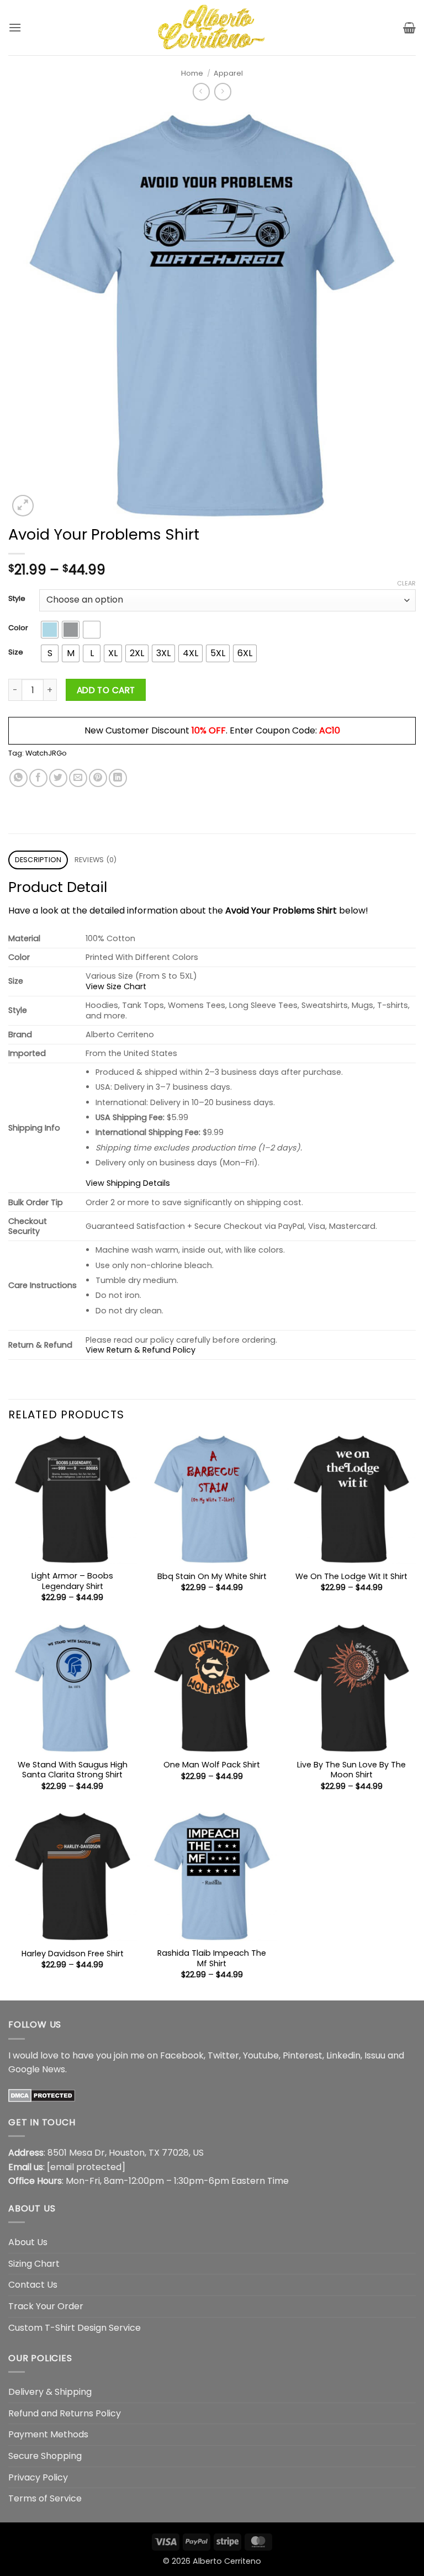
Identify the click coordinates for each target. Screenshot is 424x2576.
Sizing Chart (34, 2264)
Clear (406, 583)
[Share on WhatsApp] (18, 778)
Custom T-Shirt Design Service (75, 2328)
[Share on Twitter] (58, 778)
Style (17, 599)
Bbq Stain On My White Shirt (212, 1577)
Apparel (228, 73)
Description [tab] (38, 860)
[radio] (50, 630)
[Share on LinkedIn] (118, 778)
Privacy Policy (38, 2477)
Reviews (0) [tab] (96, 860)
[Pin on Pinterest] (98, 778)
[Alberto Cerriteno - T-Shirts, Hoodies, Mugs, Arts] (212, 27)
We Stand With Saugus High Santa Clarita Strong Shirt (73, 1770)
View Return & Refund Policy (141, 1350)
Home (192, 73)
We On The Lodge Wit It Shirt (351, 1577)
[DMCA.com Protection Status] (42, 2095)
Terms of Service (45, 2498)
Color (18, 628)
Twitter (223, 2055)
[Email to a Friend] (78, 778)
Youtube (261, 2055)
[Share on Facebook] (38, 778)
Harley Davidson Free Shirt (73, 1954)
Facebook (182, 2055)
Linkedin (343, 2055)
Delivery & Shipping (50, 2392)
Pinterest (303, 2055)
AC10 (330, 730)
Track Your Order (46, 2306)
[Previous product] (223, 91)
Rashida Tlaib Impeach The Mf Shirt (212, 1958)
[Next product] (201, 91)
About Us (28, 2242)
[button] (15, 27)
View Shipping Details (128, 1183)
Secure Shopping (45, 2456)
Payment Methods (48, 2434)
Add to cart (106, 690)
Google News (37, 2069)
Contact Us (33, 2285)
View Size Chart (116, 986)
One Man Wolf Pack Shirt (212, 1765)
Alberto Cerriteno (227, 2561)
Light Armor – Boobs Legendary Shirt (72, 1581)
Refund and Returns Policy (65, 2413)
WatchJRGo (46, 753)
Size (16, 652)
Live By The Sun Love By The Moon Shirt (351, 1770)
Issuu (375, 2055)
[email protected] (86, 2167)
